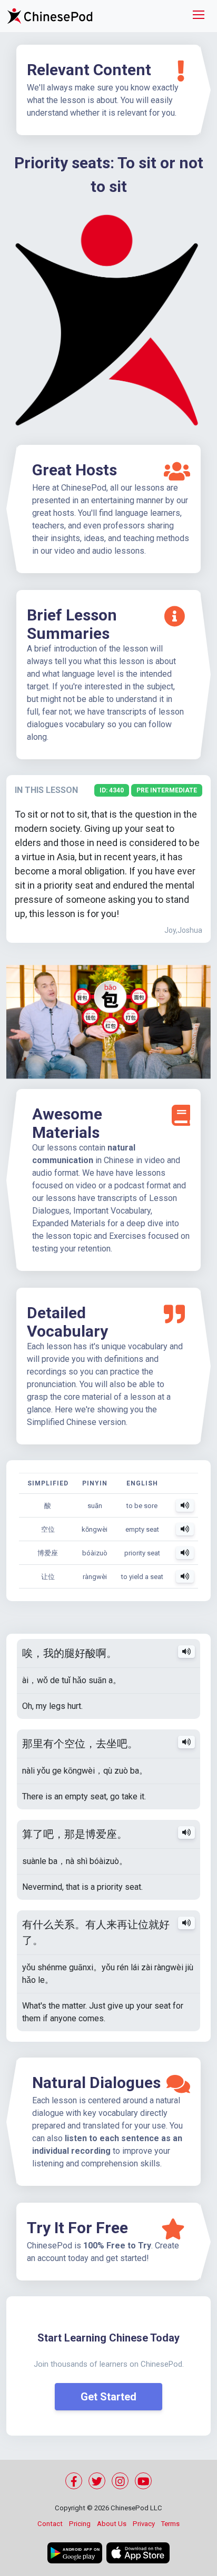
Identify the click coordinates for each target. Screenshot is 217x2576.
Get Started (108, 2397)
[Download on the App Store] (138, 2553)
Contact (50, 2524)
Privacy (144, 2524)
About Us (112, 2524)
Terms (170, 2524)
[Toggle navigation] (199, 16)
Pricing (80, 2524)
